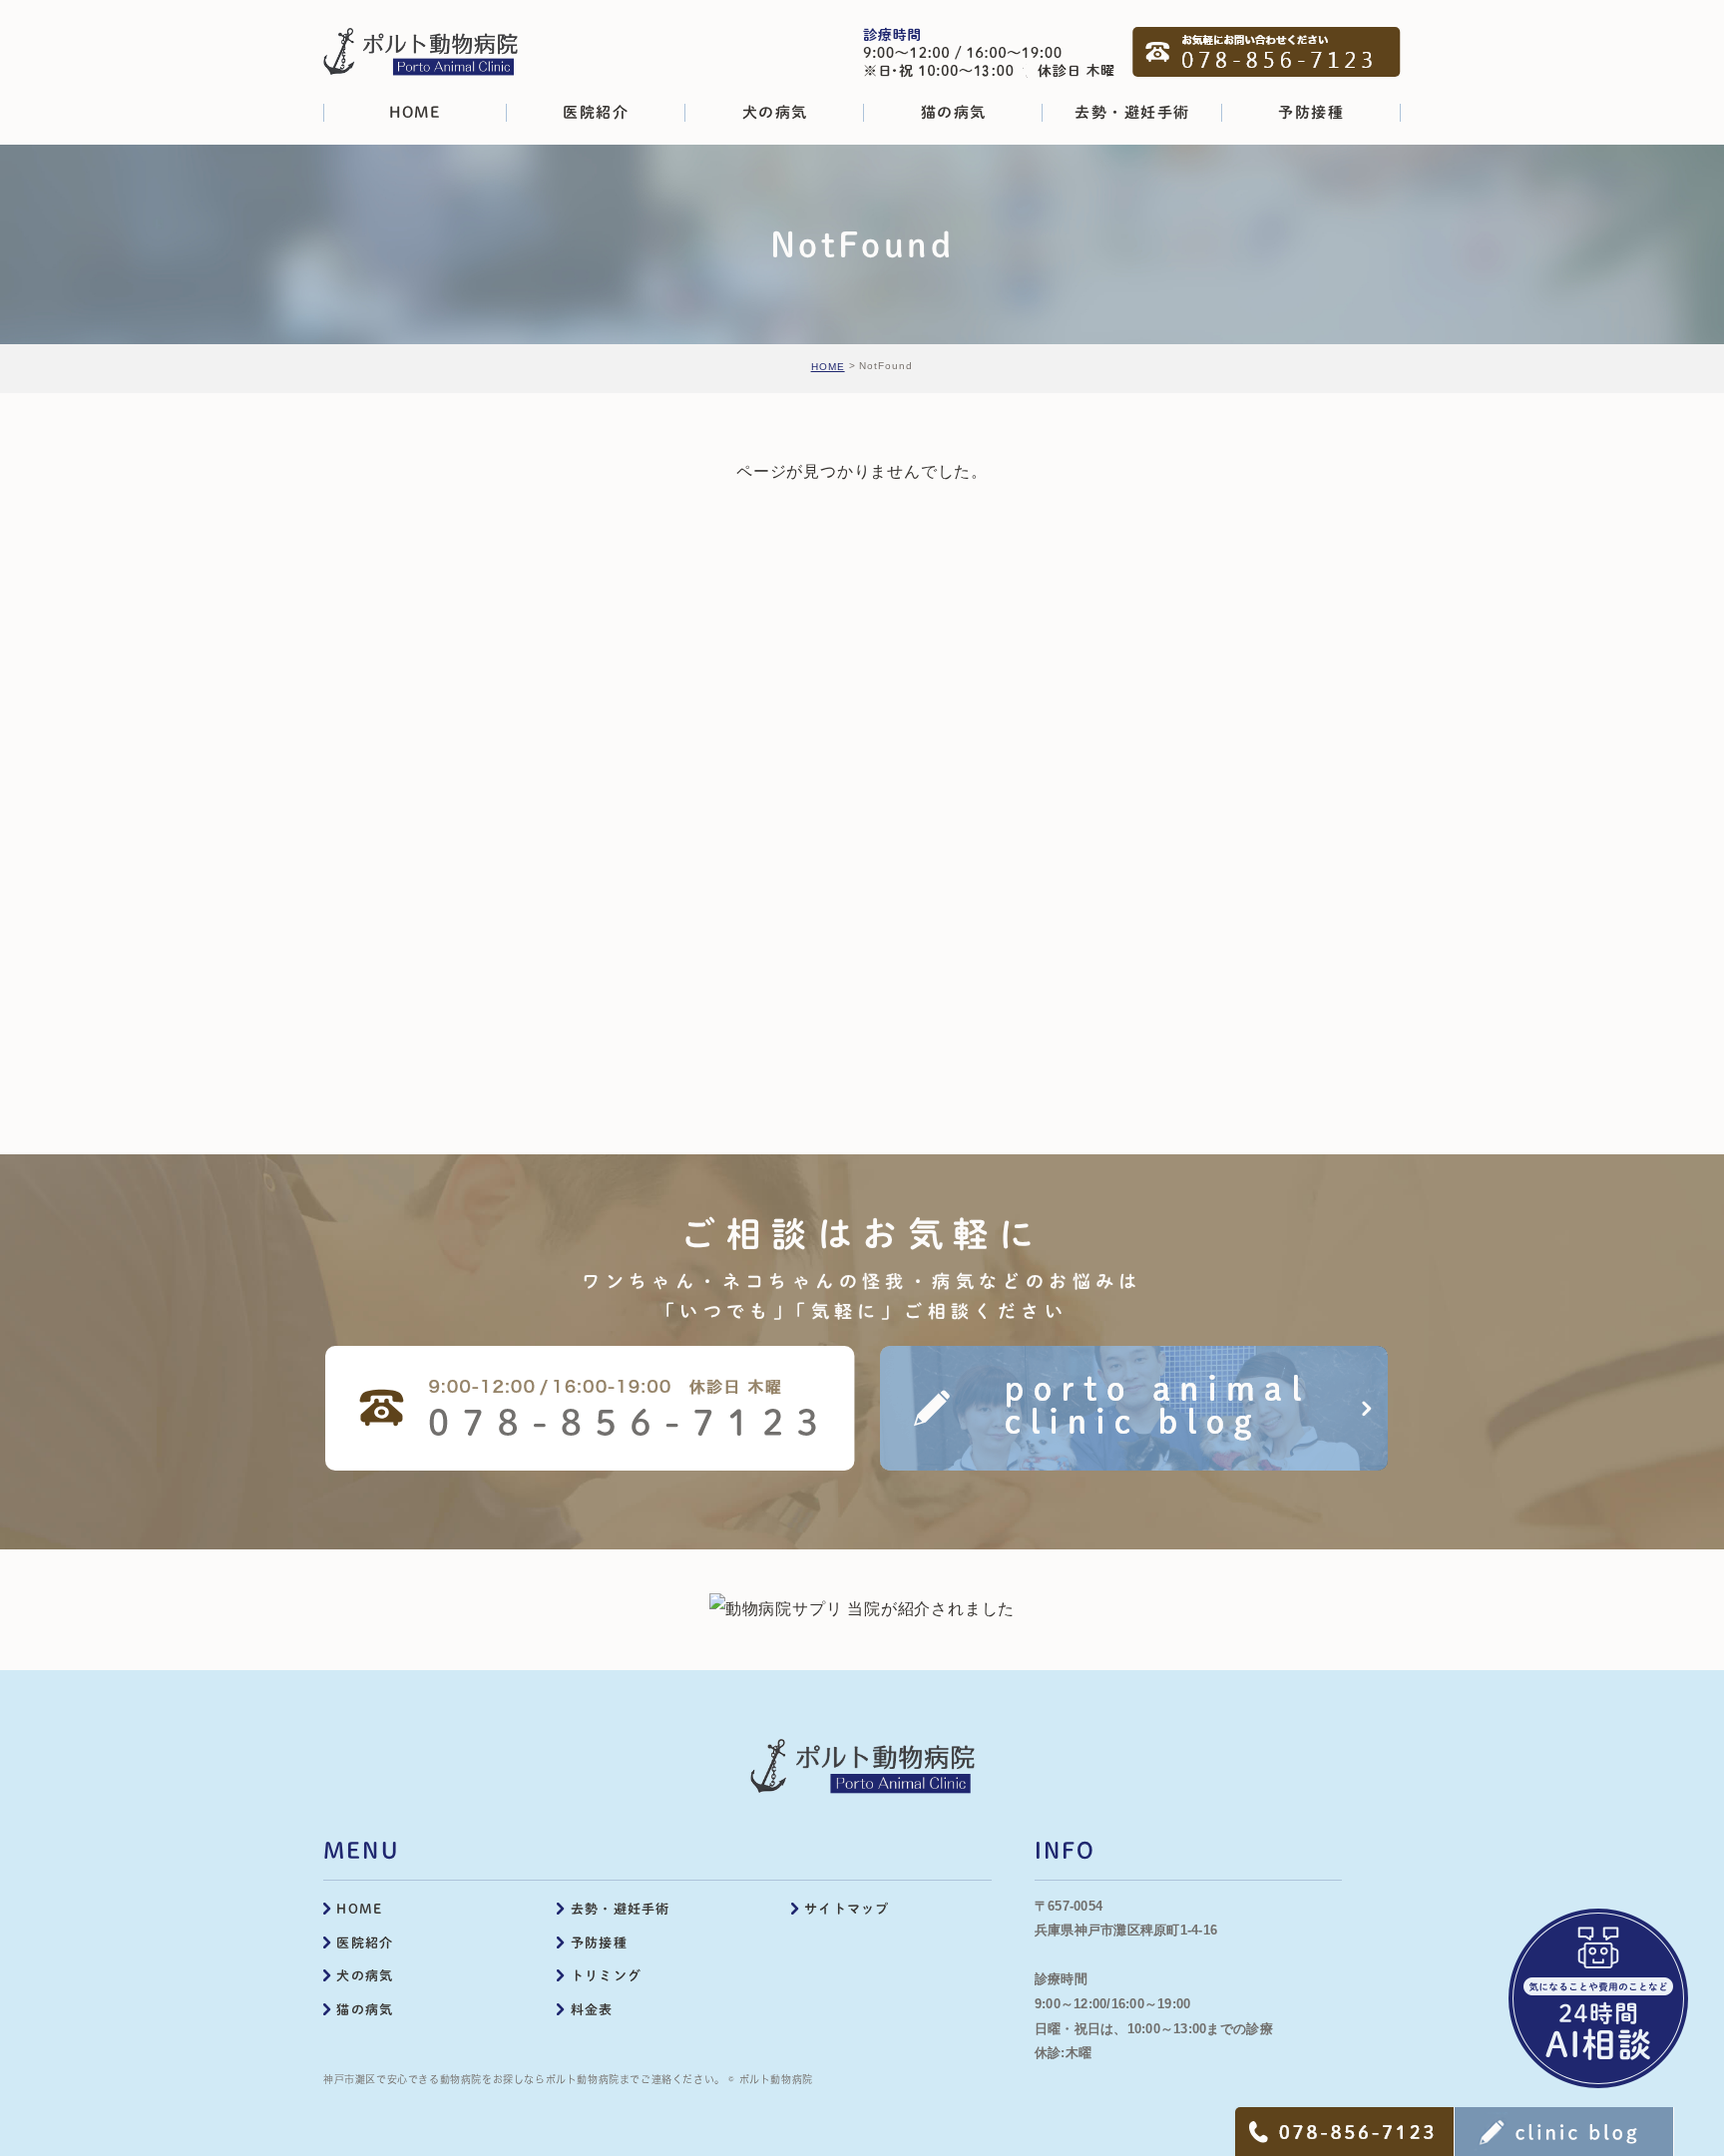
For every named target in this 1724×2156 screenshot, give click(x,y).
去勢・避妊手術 (621, 1909)
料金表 (592, 2010)
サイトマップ (847, 1909)
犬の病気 (365, 1976)
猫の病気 (365, 2010)
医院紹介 (365, 1943)
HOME (828, 367)
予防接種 (599, 1943)
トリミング (607, 1976)
